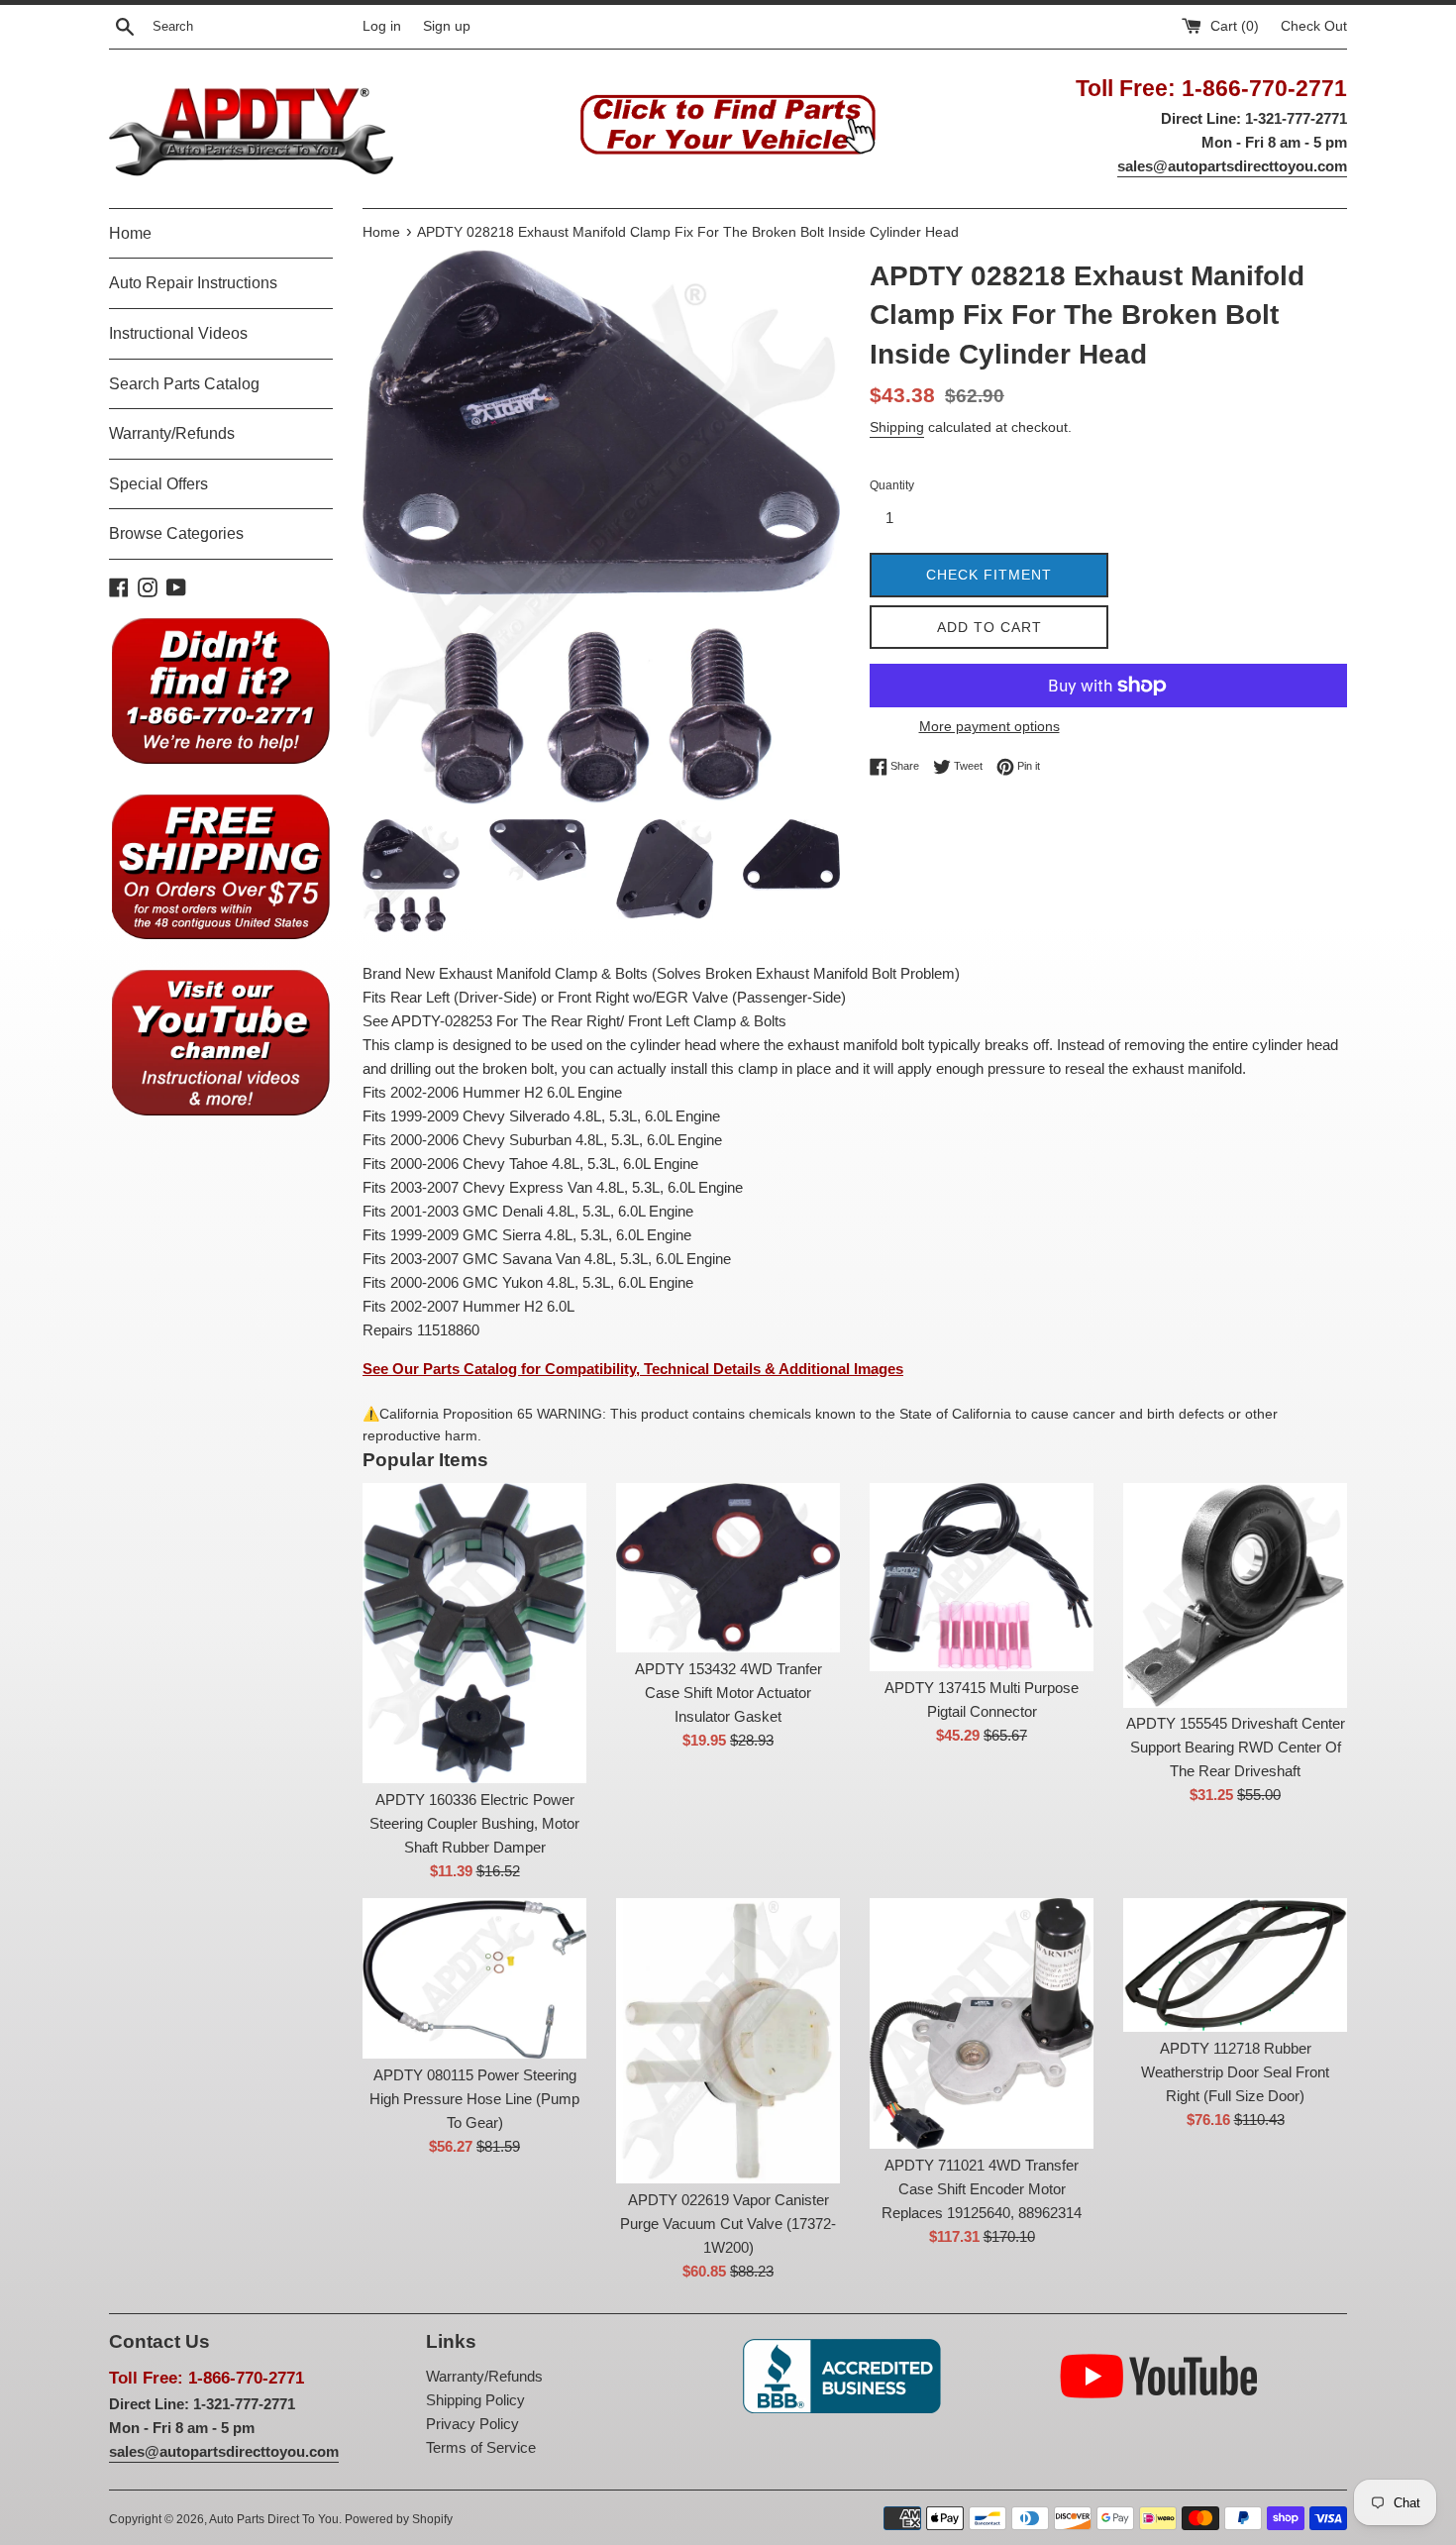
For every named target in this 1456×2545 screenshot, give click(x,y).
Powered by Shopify (399, 2519)
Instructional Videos (178, 333)
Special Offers (158, 484)
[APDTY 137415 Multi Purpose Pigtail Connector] (982, 1577)
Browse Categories (176, 533)
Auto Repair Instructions (193, 283)
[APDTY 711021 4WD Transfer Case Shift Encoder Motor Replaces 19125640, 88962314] (982, 2023)
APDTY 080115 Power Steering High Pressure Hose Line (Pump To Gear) (474, 2099)
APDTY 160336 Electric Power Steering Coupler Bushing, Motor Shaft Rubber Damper (474, 1823)
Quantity (892, 485)
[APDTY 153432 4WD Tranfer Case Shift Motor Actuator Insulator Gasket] (728, 1568)
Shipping (897, 427)
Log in (382, 26)
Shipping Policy (475, 2400)
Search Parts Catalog (184, 384)
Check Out (1314, 26)
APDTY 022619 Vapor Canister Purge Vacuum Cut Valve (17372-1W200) (728, 2224)
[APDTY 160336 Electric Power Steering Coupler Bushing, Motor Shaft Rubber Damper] (474, 1633)
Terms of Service (481, 2447)
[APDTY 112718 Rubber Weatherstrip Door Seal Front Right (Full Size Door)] (1235, 1965)
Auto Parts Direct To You (274, 2519)
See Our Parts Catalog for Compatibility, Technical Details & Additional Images (633, 1369)
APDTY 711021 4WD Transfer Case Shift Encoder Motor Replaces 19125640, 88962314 (982, 2189)
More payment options (989, 726)
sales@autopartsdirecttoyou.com (1232, 166)
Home (130, 233)
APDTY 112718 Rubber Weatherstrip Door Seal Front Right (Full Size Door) (1235, 2072)
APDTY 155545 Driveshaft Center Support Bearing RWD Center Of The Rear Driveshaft (1236, 1747)
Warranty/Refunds (172, 433)
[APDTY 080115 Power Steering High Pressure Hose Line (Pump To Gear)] (474, 1978)
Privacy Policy (472, 2424)
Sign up (447, 26)
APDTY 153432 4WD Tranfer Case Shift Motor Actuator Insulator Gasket (728, 1693)
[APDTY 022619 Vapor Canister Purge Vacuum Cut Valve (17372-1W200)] (728, 2041)
